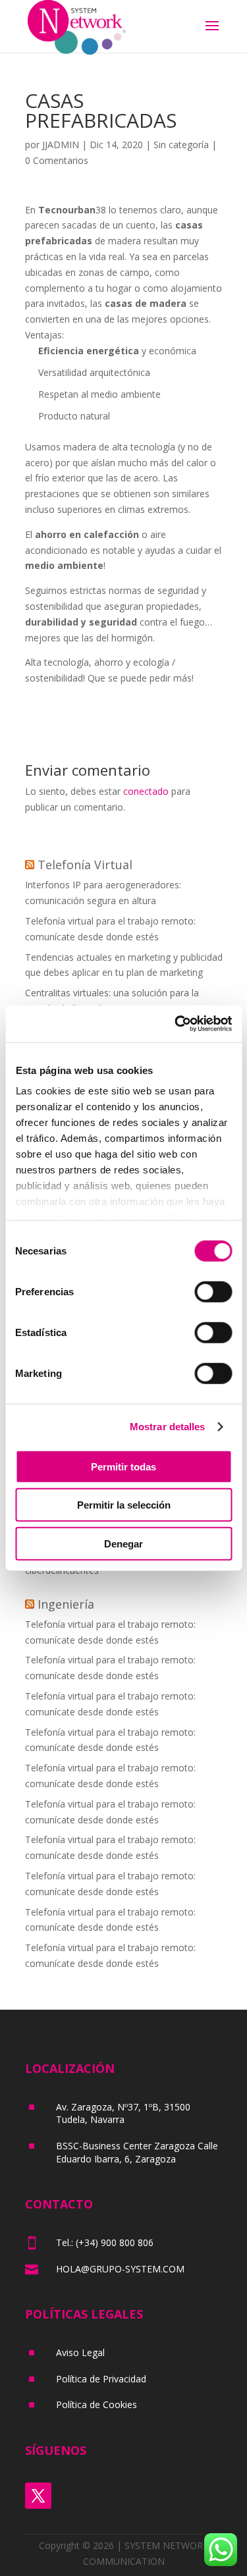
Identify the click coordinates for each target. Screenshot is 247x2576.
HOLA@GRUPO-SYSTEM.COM (120, 2269)
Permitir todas (123, 1466)
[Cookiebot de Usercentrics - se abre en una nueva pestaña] (176, 1024)
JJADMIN (61, 145)
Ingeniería (66, 1604)
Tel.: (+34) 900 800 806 (105, 2242)
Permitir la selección (124, 1505)
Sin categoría (181, 145)
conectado (146, 791)
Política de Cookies (96, 2404)
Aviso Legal (80, 2352)
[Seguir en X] (38, 2496)
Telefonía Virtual (85, 865)
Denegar (123, 1543)
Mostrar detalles (168, 1427)
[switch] (213, 1291)
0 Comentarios (57, 160)
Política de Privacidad (101, 2379)
